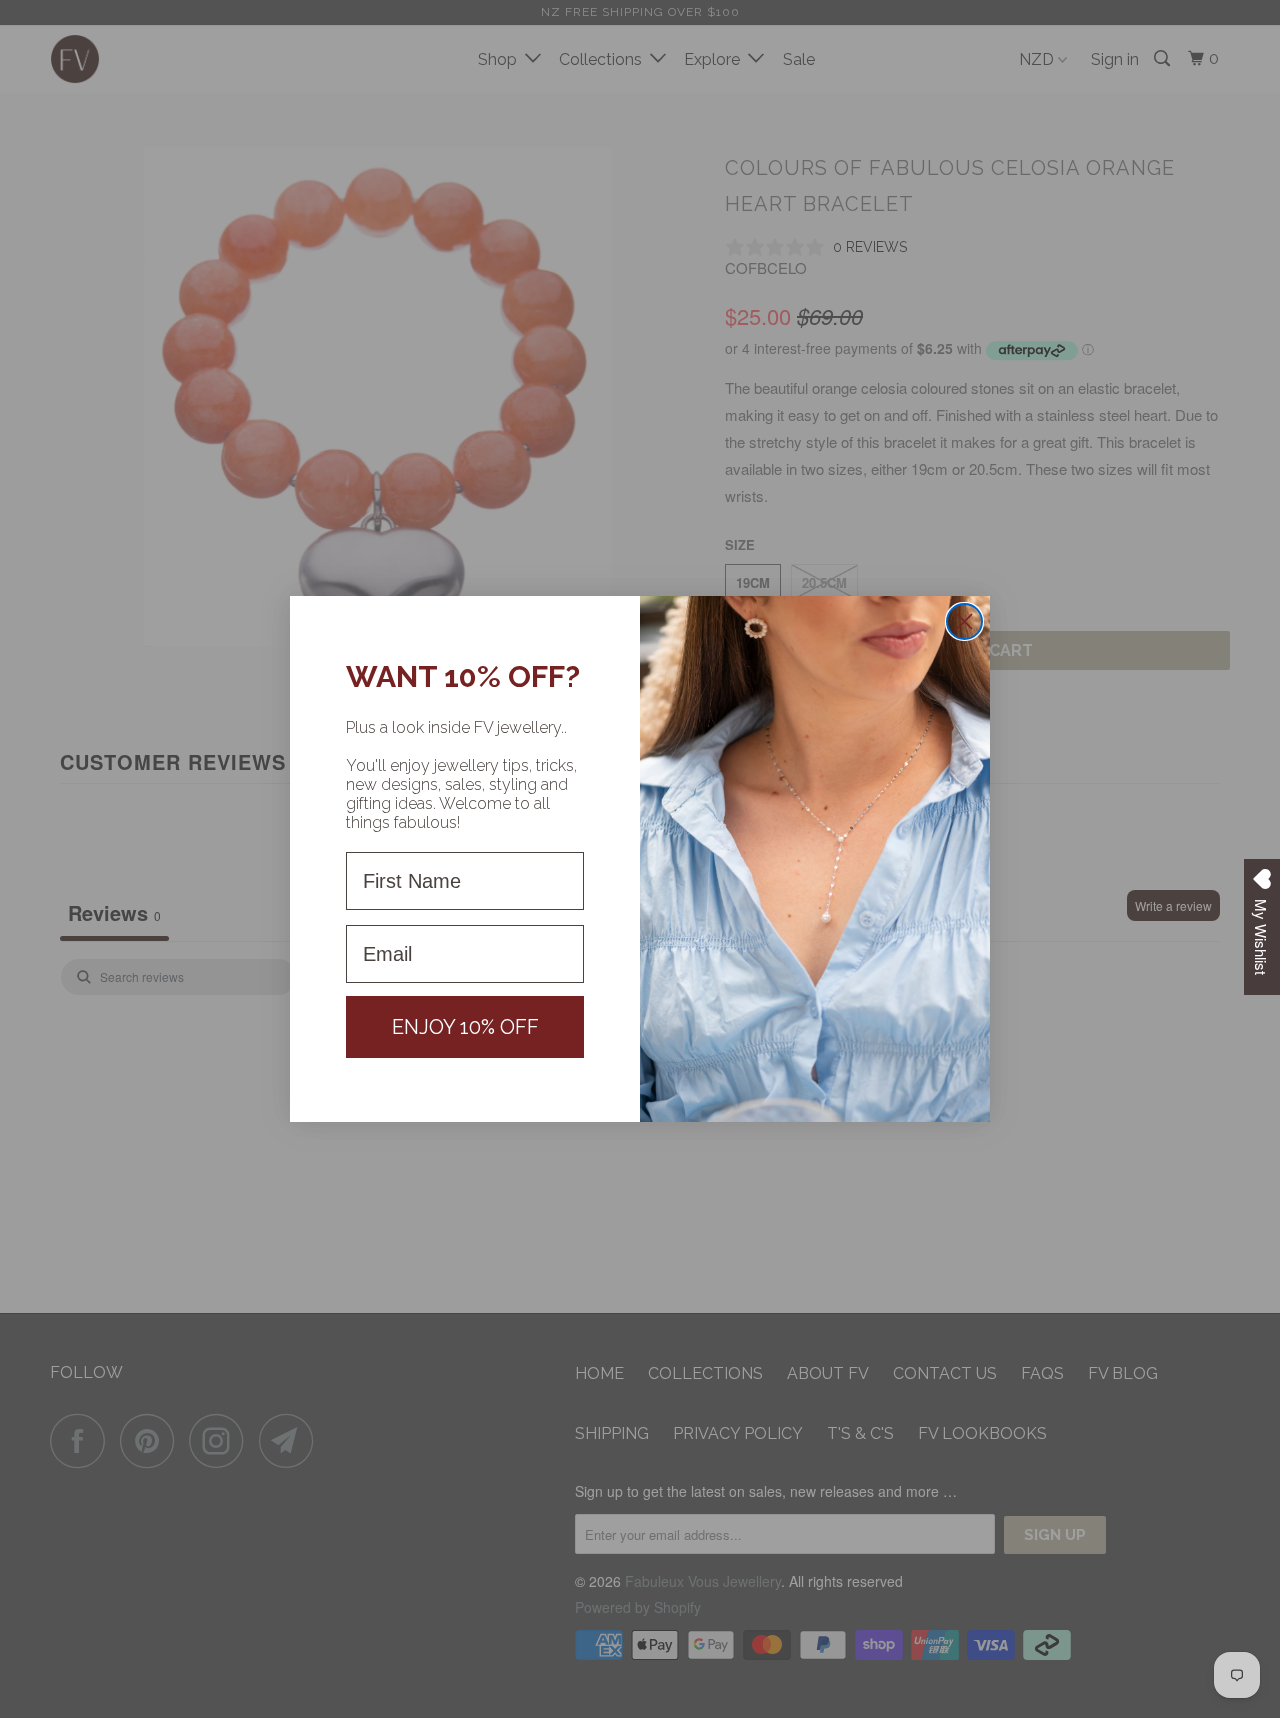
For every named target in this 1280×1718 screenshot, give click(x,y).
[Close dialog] (964, 621)
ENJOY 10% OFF (465, 1027)
